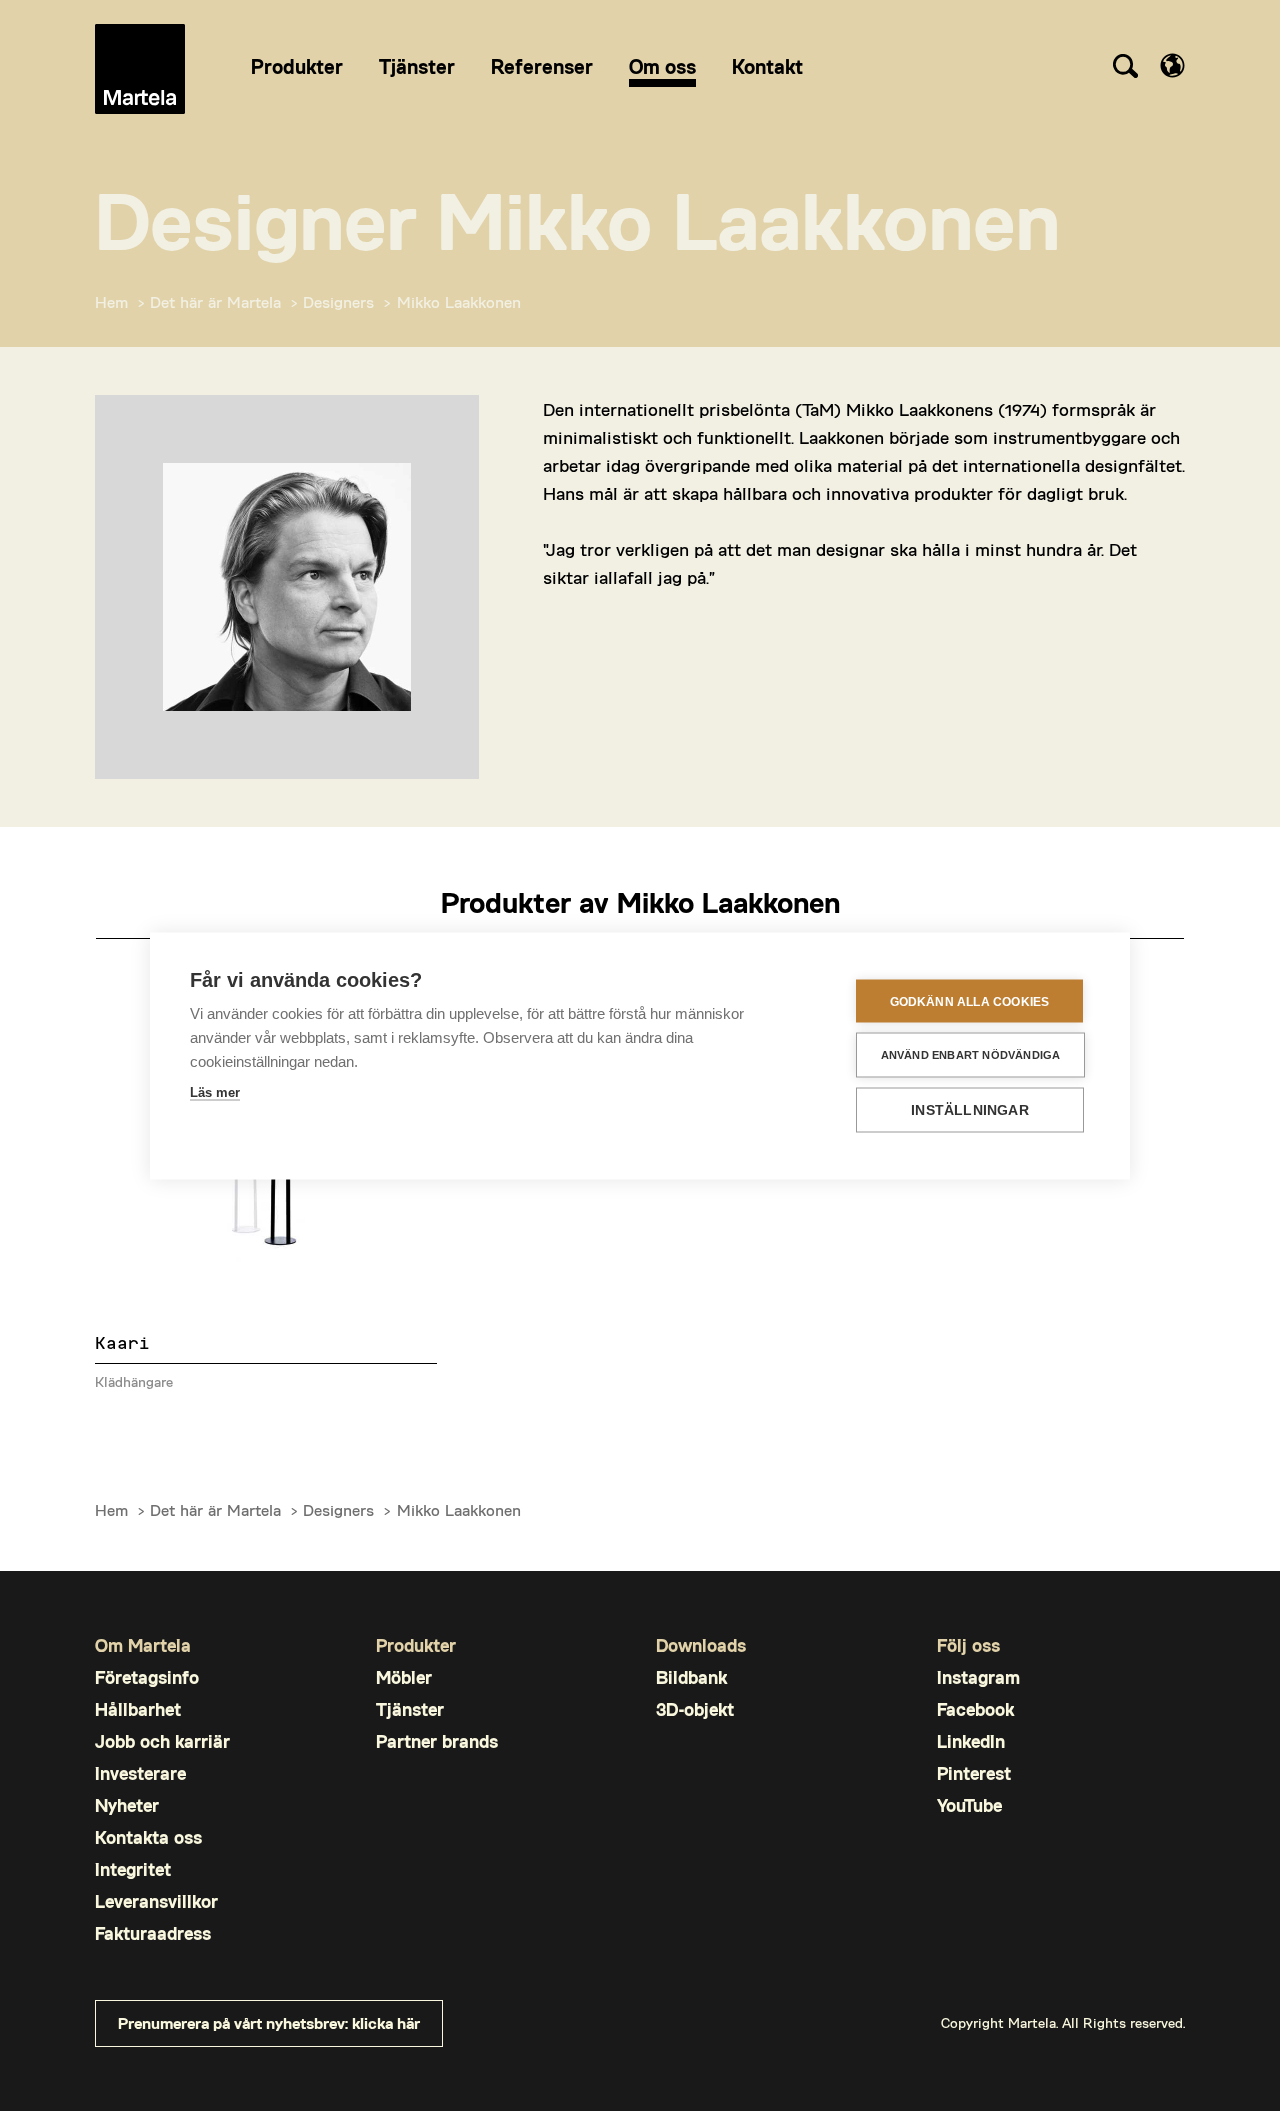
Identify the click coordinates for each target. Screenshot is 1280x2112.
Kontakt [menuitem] (767, 66)
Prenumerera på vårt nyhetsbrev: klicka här (269, 2022)
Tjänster (410, 1709)
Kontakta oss (148, 1837)
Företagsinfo (147, 1677)
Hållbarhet (138, 1709)
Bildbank (691, 1677)
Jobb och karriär (162, 1741)
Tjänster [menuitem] (417, 66)
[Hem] (140, 69)
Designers (338, 301)
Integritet (133, 1869)
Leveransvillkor (156, 1901)
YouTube (969, 1805)
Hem (111, 301)
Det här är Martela (215, 301)
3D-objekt (695, 1709)
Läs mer (215, 1092)
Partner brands (437, 1741)
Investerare (140, 1773)
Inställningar (970, 1110)
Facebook (975, 1709)
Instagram (978, 1677)
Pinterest (974, 1773)
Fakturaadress (153, 1933)
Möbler (404, 1677)
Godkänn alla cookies (970, 1001)
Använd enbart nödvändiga (971, 1055)
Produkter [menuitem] (297, 66)
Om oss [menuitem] (662, 66)
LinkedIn (971, 1741)
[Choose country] (1172, 65)
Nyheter (127, 1805)
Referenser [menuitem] (542, 66)
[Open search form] (1125, 69)
